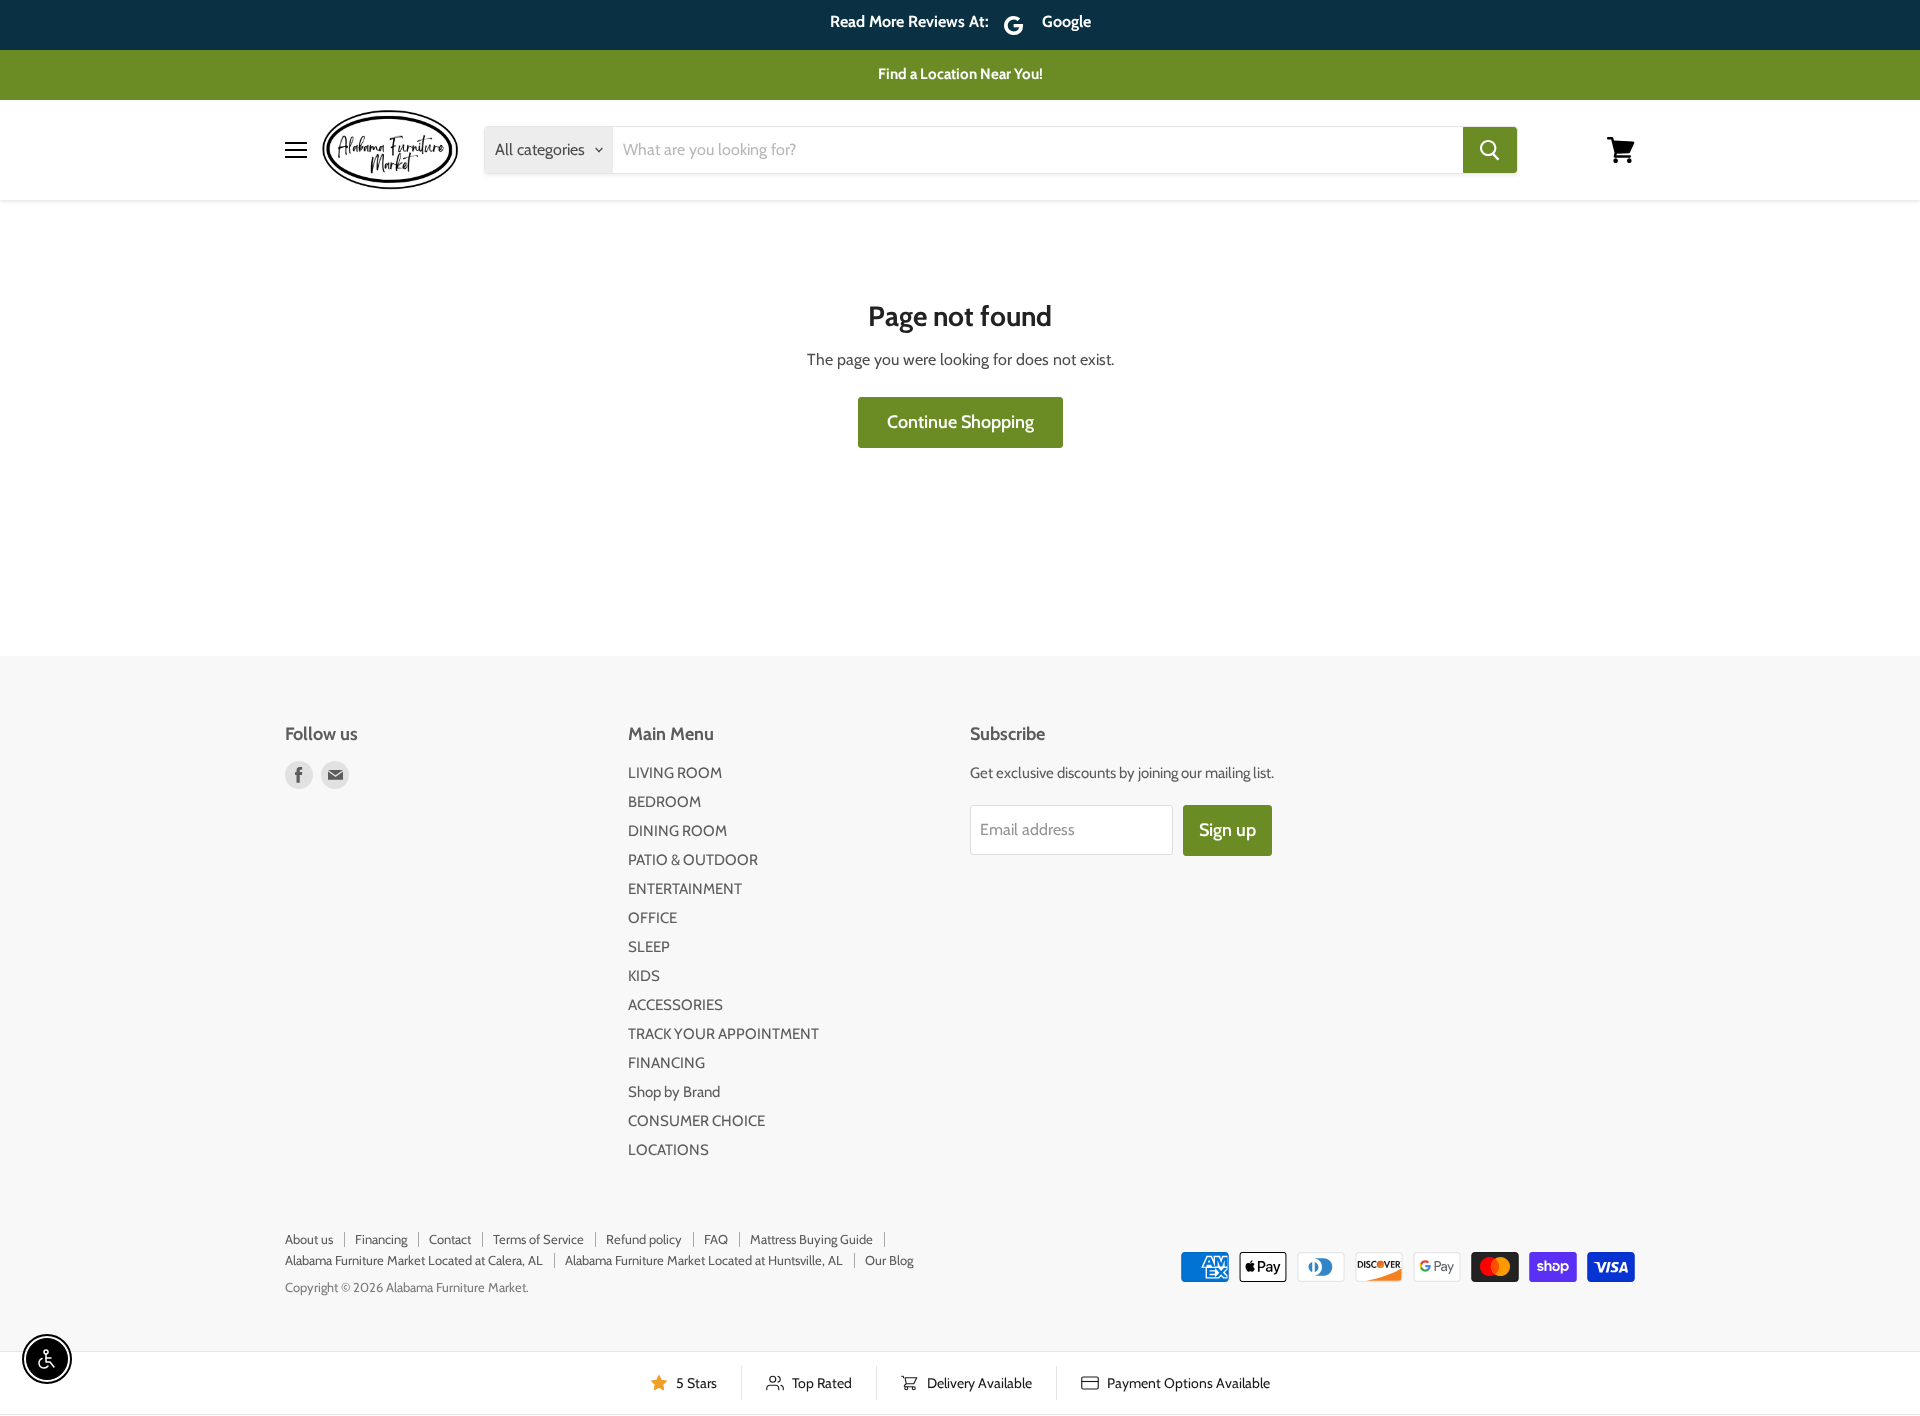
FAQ (716, 1239)
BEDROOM (664, 802)
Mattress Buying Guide (811, 1239)
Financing (381, 1239)
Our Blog (889, 1260)
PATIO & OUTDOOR (693, 860)
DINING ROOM (677, 831)
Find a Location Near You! (960, 74)
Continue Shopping (960, 422)
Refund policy (644, 1239)
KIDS (644, 976)
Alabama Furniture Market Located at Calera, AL (414, 1260)
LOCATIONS (668, 1150)
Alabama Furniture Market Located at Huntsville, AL (704, 1260)
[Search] (1490, 150)
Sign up (1227, 830)
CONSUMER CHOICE (696, 1121)
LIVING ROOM (675, 773)
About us (309, 1239)
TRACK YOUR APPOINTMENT (723, 1034)
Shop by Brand (674, 1092)
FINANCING (666, 1063)
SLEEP (649, 947)
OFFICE (652, 918)
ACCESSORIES (675, 1005)
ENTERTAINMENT (685, 889)
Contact (450, 1239)
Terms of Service (538, 1239)
